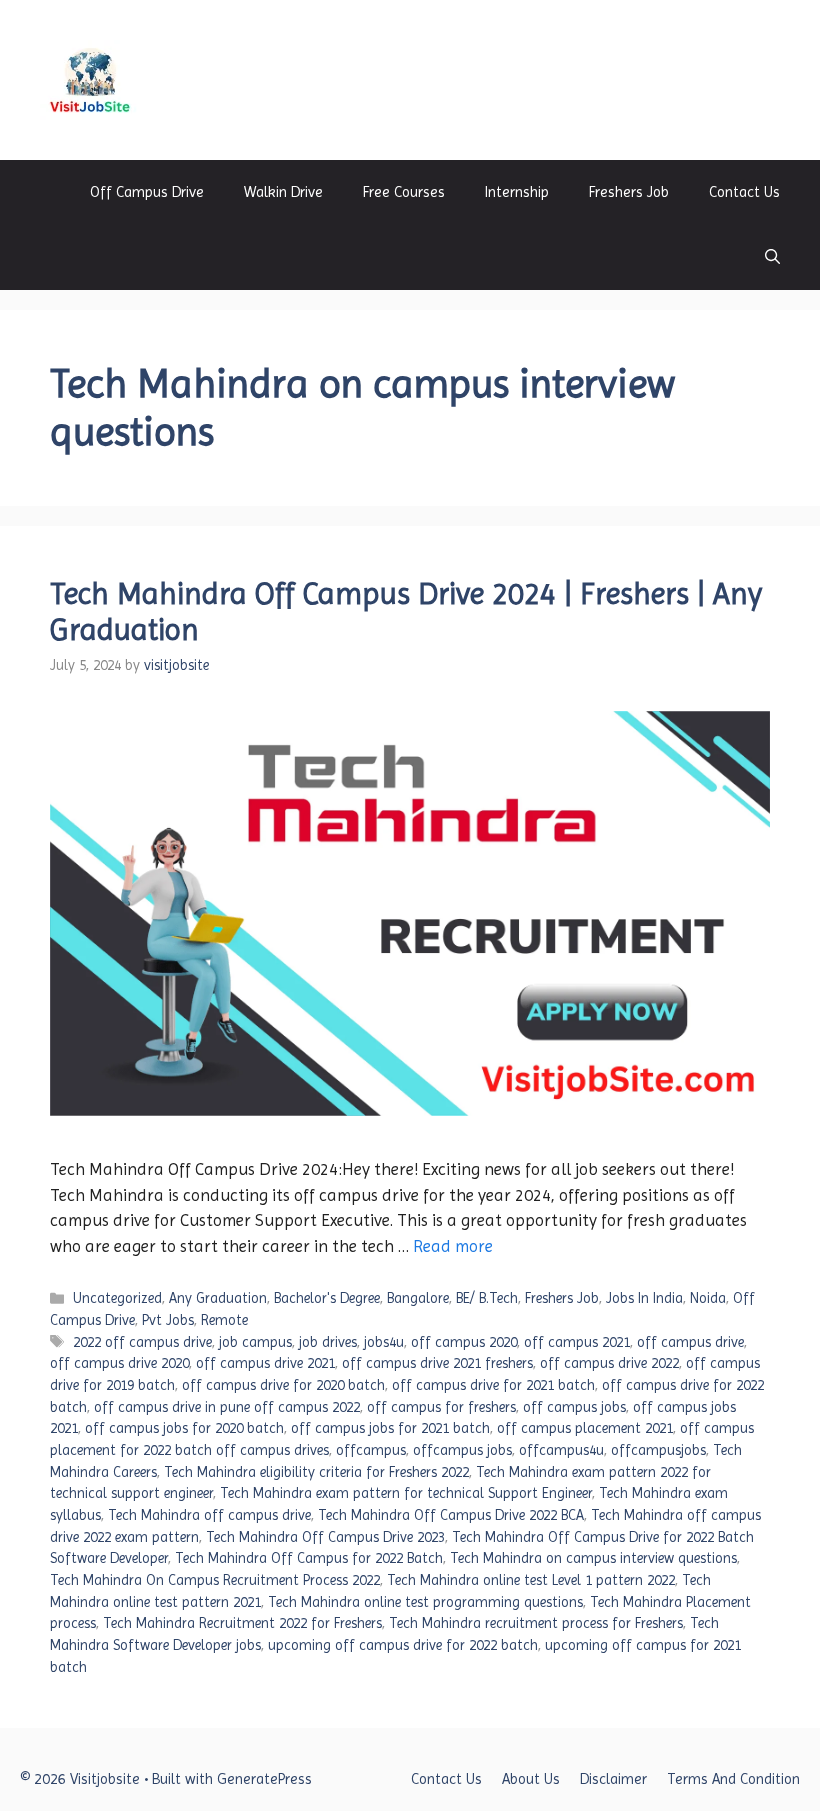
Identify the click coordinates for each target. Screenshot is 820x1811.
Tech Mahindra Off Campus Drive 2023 (325, 1537)
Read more (453, 1246)
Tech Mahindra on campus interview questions (593, 1558)
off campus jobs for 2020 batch (184, 1428)
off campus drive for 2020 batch (283, 1385)
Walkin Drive (283, 192)
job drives (328, 1342)
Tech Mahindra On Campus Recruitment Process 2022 (215, 1580)
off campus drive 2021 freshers (437, 1363)
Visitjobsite (217, 79)
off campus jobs (574, 1407)
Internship (517, 192)
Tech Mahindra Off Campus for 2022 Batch (309, 1558)
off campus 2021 (577, 1342)
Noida (708, 1298)
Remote (224, 1320)
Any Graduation (218, 1298)
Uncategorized (117, 1298)
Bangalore (418, 1298)
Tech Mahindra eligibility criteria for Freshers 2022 (316, 1472)
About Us (531, 1779)
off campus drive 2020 (119, 1363)
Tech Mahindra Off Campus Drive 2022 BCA (451, 1515)
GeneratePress (264, 1779)
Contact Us (744, 192)
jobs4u (384, 1342)
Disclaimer (613, 1779)
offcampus (371, 1450)
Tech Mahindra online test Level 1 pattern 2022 (531, 1580)
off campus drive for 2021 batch (493, 1385)
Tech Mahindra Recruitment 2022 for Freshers (242, 1623)
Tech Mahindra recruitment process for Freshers (536, 1623)
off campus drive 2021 (265, 1363)
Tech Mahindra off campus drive (209, 1515)
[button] (772, 257)
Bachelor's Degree (327, 1298)
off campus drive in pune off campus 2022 (227, 1407)
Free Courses (404, 192)
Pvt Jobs (168, 1320)
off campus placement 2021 (585, 1428)
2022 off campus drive (142, 1342)
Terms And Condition (733, 1779)
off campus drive (690, 1342)
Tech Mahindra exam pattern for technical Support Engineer (406, 1493)
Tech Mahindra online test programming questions (425, 1602)
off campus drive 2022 (609, 1363)
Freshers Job (629, 192)
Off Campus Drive (147, 192)
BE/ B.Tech (487, 1298)
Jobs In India (644, 1298)
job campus (255, 1342)
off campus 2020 (464, 1342)
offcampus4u (561, 1450)
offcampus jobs (462, 1450)
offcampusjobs (658, 1450)
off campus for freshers (441, 1407)
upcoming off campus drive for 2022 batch (403, 1645)
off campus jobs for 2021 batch (390, 1428)
